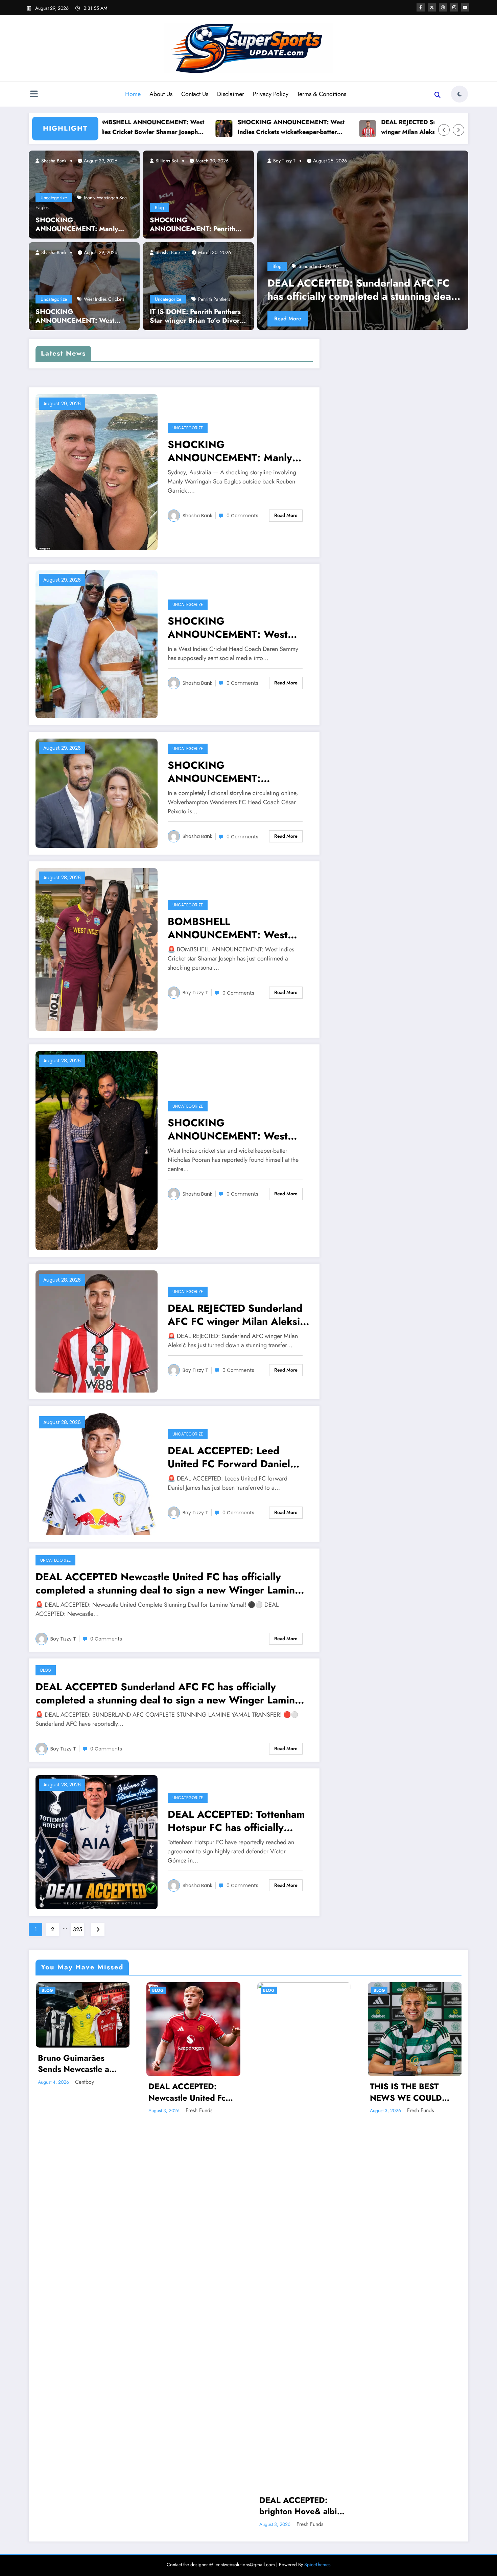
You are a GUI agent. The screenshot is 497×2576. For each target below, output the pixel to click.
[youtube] (465, 7)
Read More (288, 319)
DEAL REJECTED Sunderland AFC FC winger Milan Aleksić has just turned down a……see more (359, 127)
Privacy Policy (271, 94)
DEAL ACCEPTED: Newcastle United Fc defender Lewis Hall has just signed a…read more (193, 2092)
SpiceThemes (317, 2564)
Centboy (85, 2082)
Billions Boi (166, 161)
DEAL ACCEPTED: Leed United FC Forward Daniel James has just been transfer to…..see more (234, 1457)
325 (78, 1929)
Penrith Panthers (214, 299)
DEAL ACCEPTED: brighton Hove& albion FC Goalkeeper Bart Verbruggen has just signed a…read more (303, 2506)
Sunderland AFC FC (318, 266)
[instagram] (454, 7)
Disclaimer (231, 94)
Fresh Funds (199, 2110)
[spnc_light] (459, 94)
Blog (159, 207)
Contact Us (195, 94)
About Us (161, 94)
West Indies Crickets (104, 299)
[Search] (437, 95)
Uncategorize (54, 198)
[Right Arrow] (458, 130)
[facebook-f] (421, 7)
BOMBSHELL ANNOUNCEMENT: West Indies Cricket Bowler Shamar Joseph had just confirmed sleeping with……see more (238, 928)
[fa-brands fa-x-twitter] (432, 7)
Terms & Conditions (322, 94)
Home (133, 94)
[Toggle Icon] (34, 95)
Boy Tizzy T (284, 161)
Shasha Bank (53, 161)
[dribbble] (443, 7)
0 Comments (242, 516)
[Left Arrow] (444, 130)
